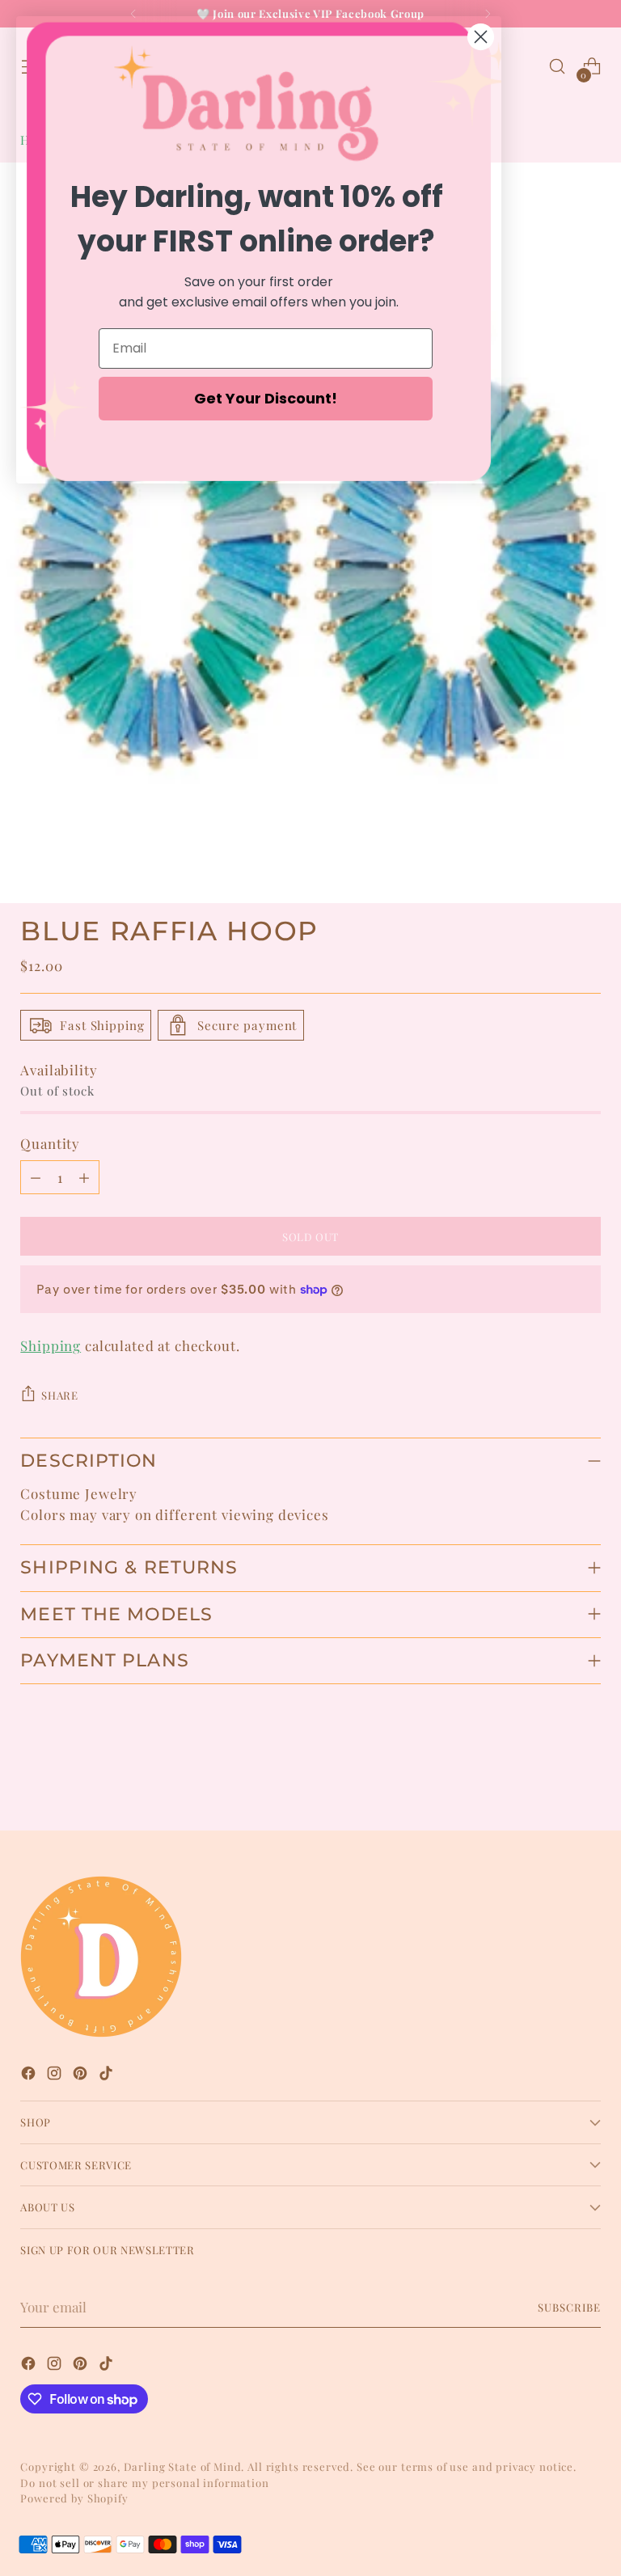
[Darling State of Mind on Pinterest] (82, 2076)
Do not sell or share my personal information (144, 2483)
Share (59, 1395)
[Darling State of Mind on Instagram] (56, 2076)
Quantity (50, 1143)
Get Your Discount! (266, 398)
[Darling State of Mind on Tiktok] (108, 2076)
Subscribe (569, 2307)
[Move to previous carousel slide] (550, 1776)
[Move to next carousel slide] (587, 1775)
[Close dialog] (481, 37)
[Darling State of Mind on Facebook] (30, 2076)
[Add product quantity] (84, 1177)
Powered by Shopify (74, 2498)
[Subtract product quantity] (36, 1177)
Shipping (51, 1345)
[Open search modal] (558, 67)
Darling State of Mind (183, 2466)
